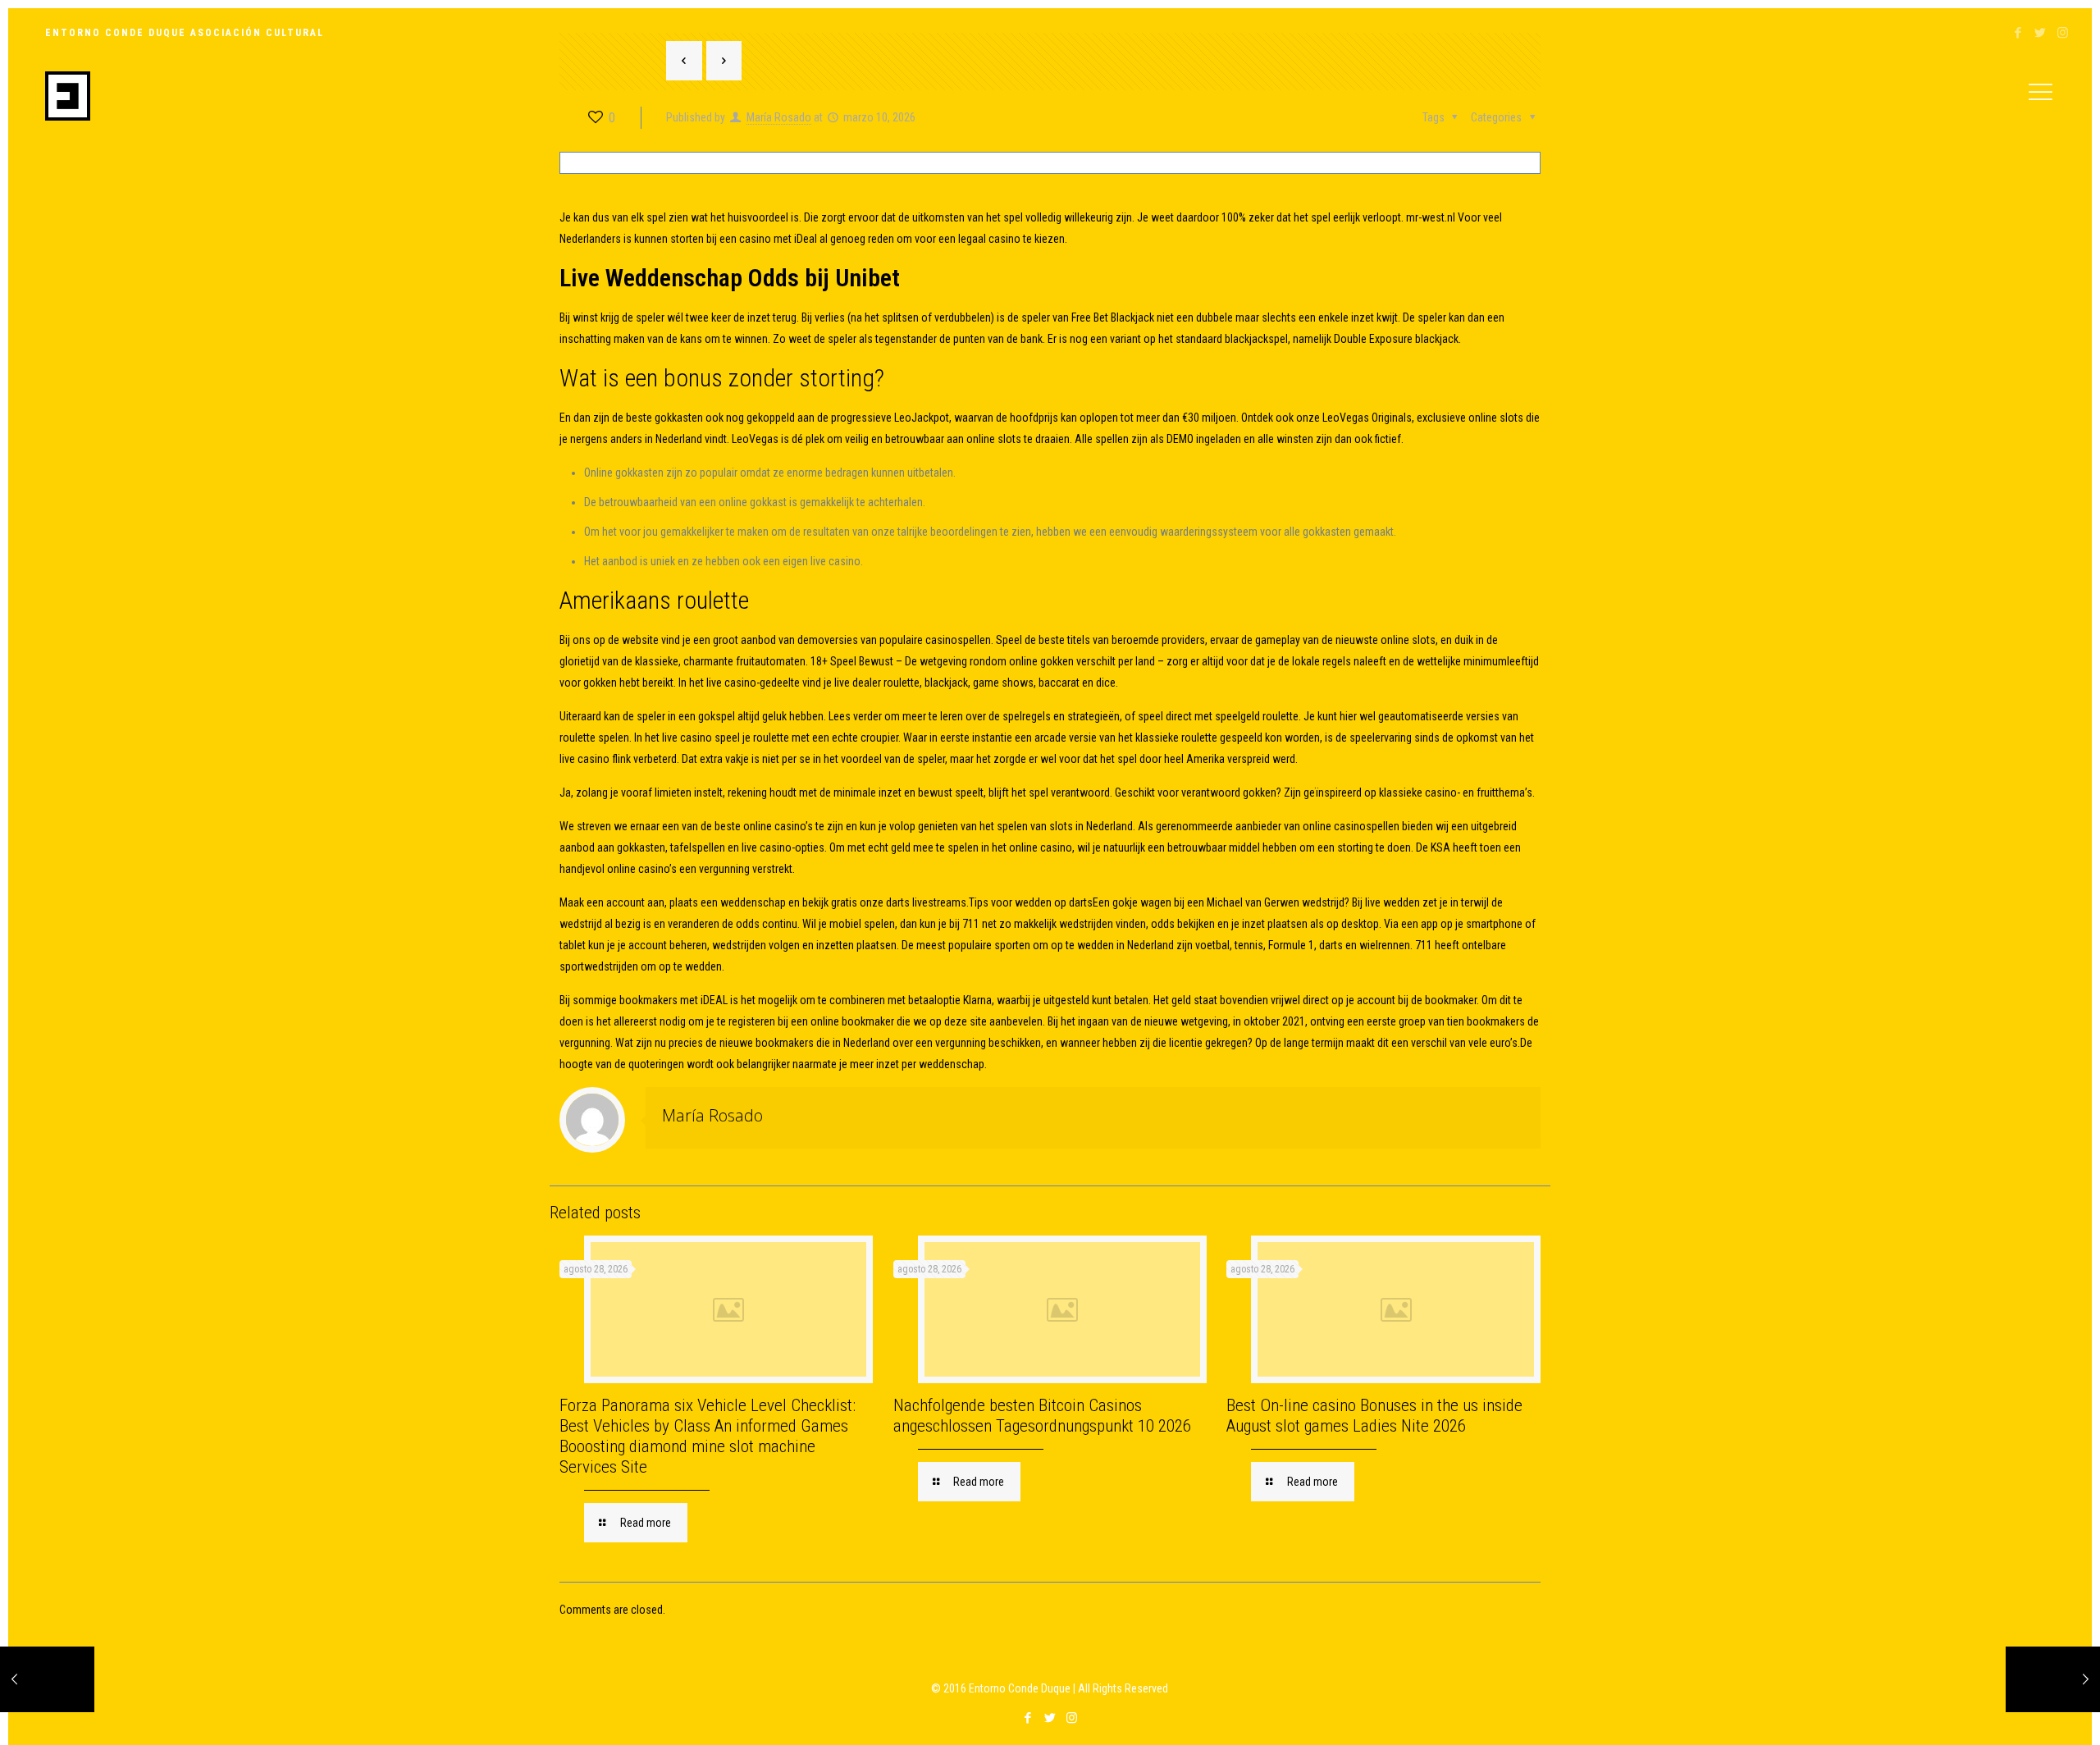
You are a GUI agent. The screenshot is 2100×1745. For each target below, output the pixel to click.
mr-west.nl (1431, 217)
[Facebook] (2018, 33)
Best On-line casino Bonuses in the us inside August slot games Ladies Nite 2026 (1374, 1416)
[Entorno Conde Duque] (68, 95)
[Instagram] (2063, 33)
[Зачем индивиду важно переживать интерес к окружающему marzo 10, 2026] (2053, 1679)
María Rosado (712, 1115)
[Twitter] (2041, 33)
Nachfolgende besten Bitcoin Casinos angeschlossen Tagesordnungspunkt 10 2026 (1042, 1416)
